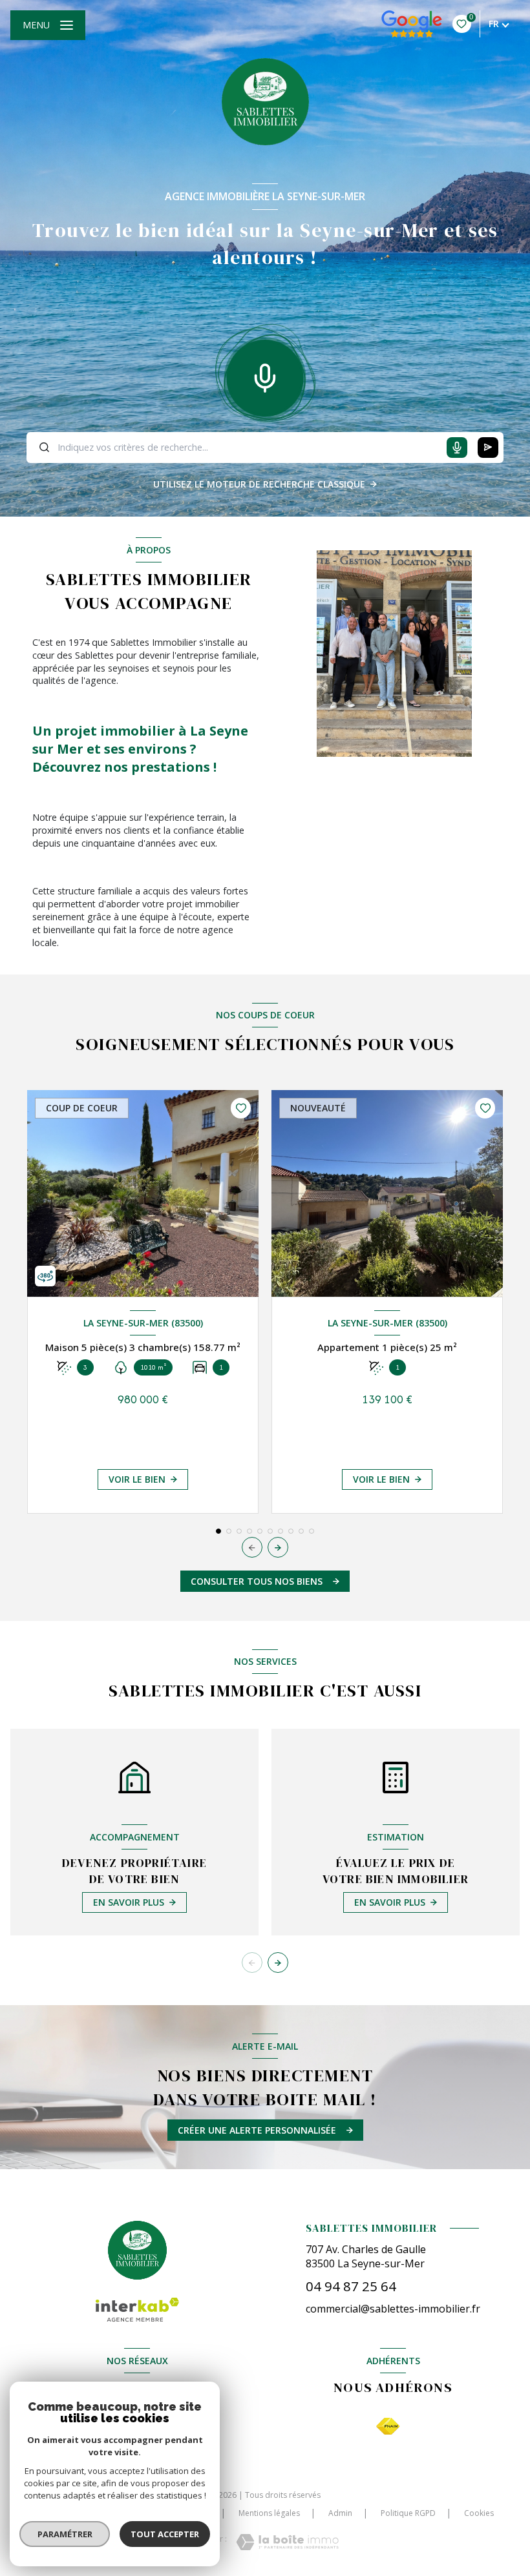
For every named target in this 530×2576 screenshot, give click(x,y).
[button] (278, 1547)
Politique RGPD (408, 2513)
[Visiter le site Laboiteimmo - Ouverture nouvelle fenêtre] (287, 2542)
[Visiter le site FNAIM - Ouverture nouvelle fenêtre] (388, 2427)
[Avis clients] (412, 24)
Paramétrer (65, 2534)
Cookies (479, 2513)
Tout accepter (165, 2534)
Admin (340, 2513)
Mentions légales (269, 2513)
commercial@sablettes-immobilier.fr (393, 2309)
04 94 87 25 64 (351, 2286)
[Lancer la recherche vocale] (265, 375)
